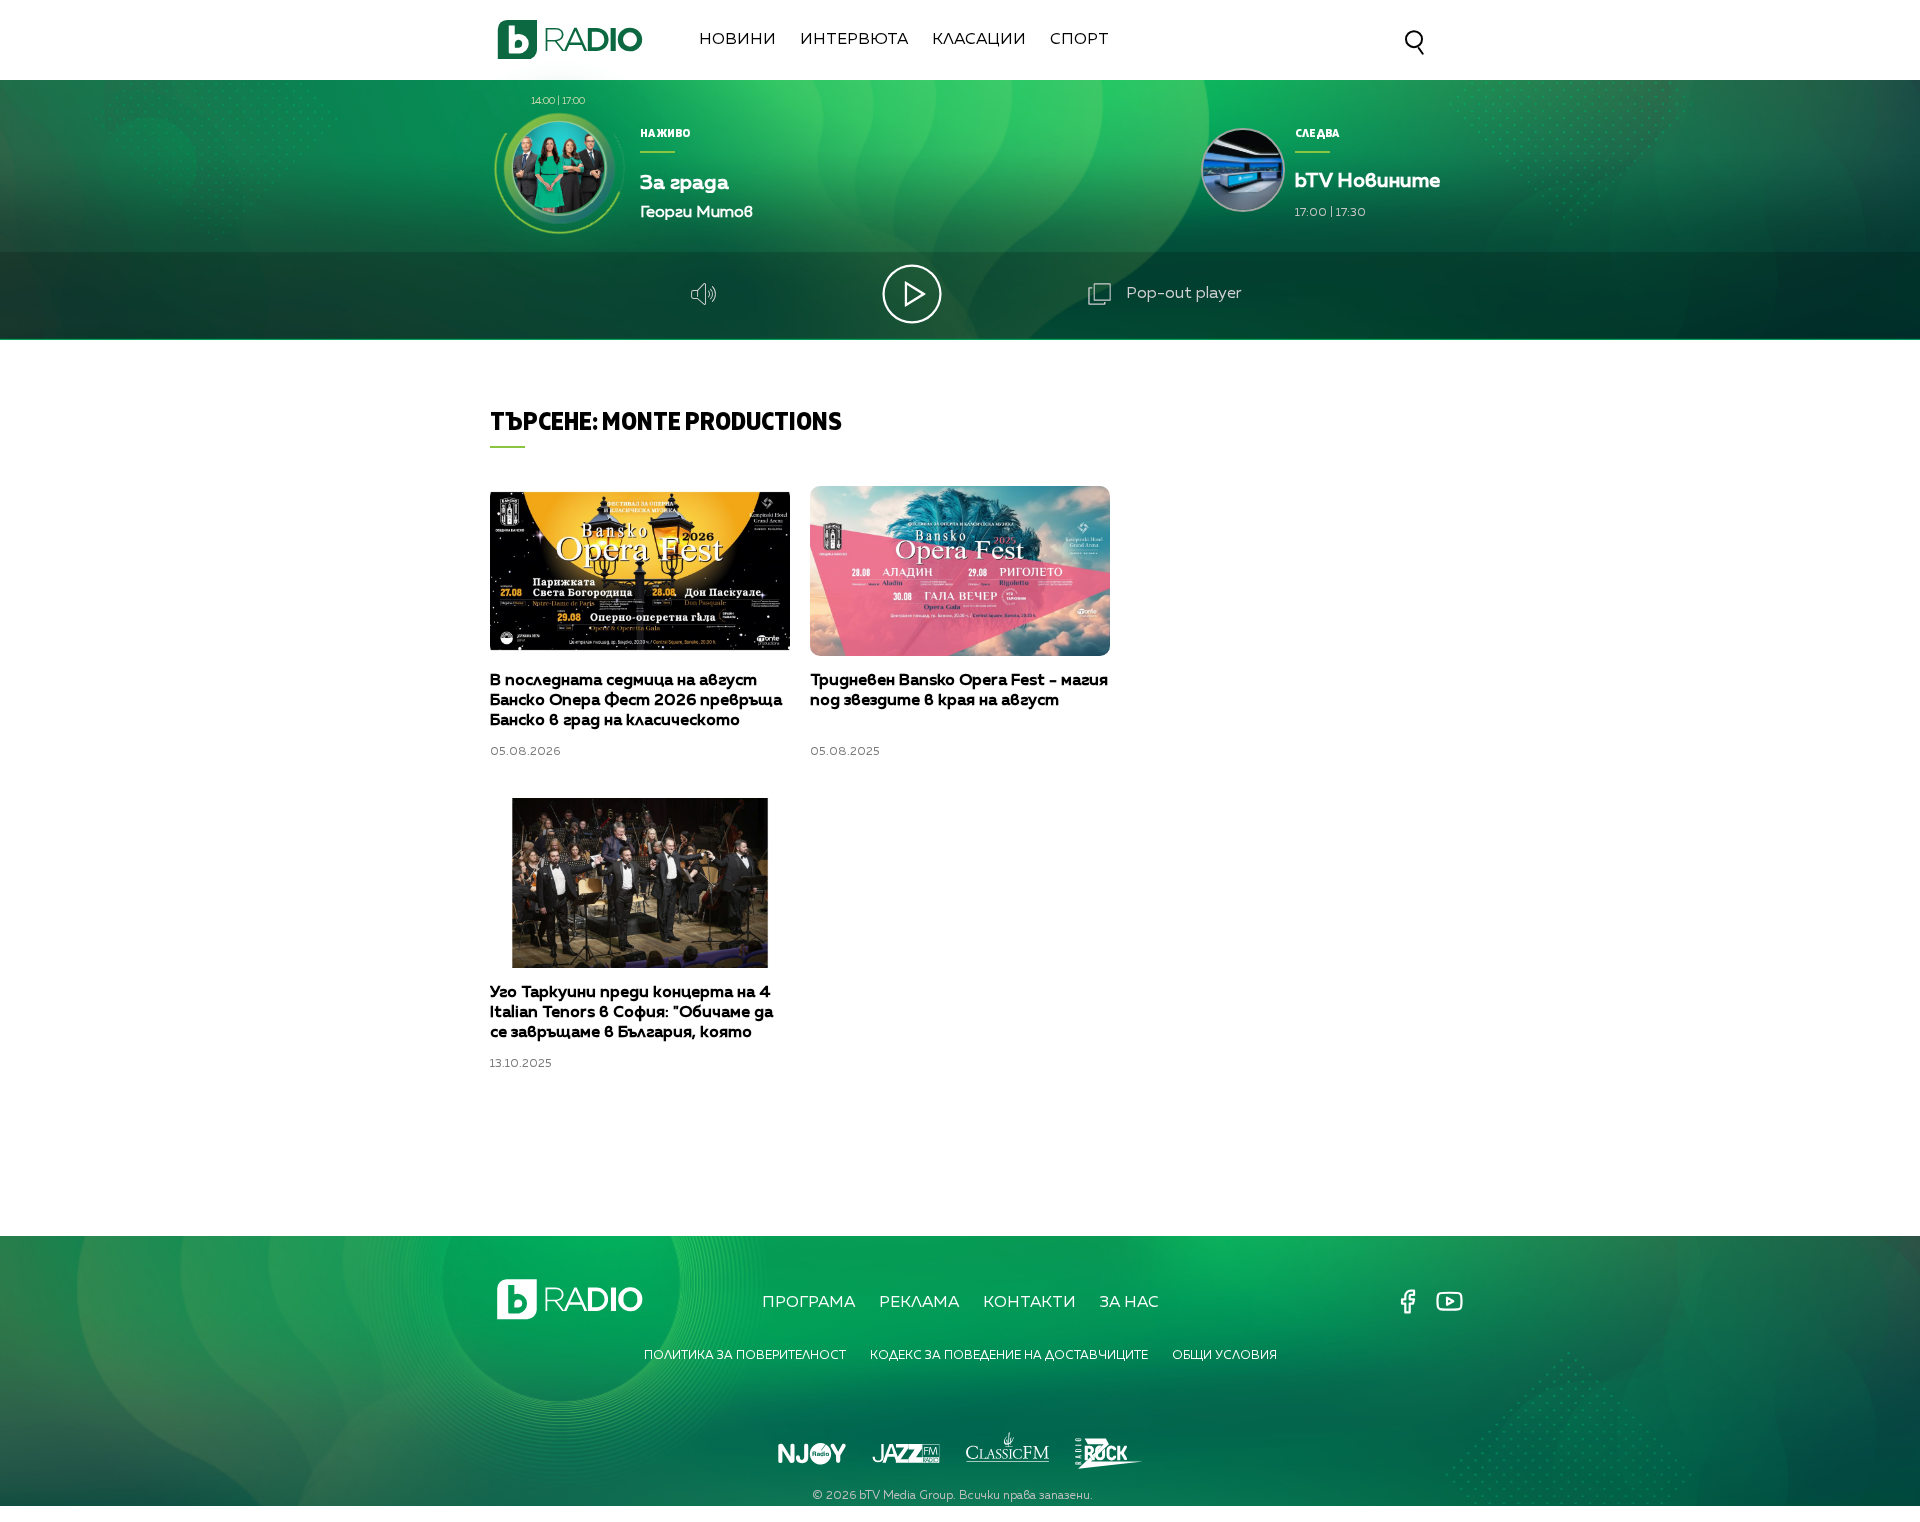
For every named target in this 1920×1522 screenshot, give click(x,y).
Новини (737, 40)
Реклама (919, 1303)
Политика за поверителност (745, 1356)
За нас (1129, 1303)
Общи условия (1224, 1356)
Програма (808, 1303)
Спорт (1079, 40)
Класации (979, 40)
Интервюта (854, 40)
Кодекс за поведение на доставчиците (1009, 1356)
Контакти (1029, 1303)
